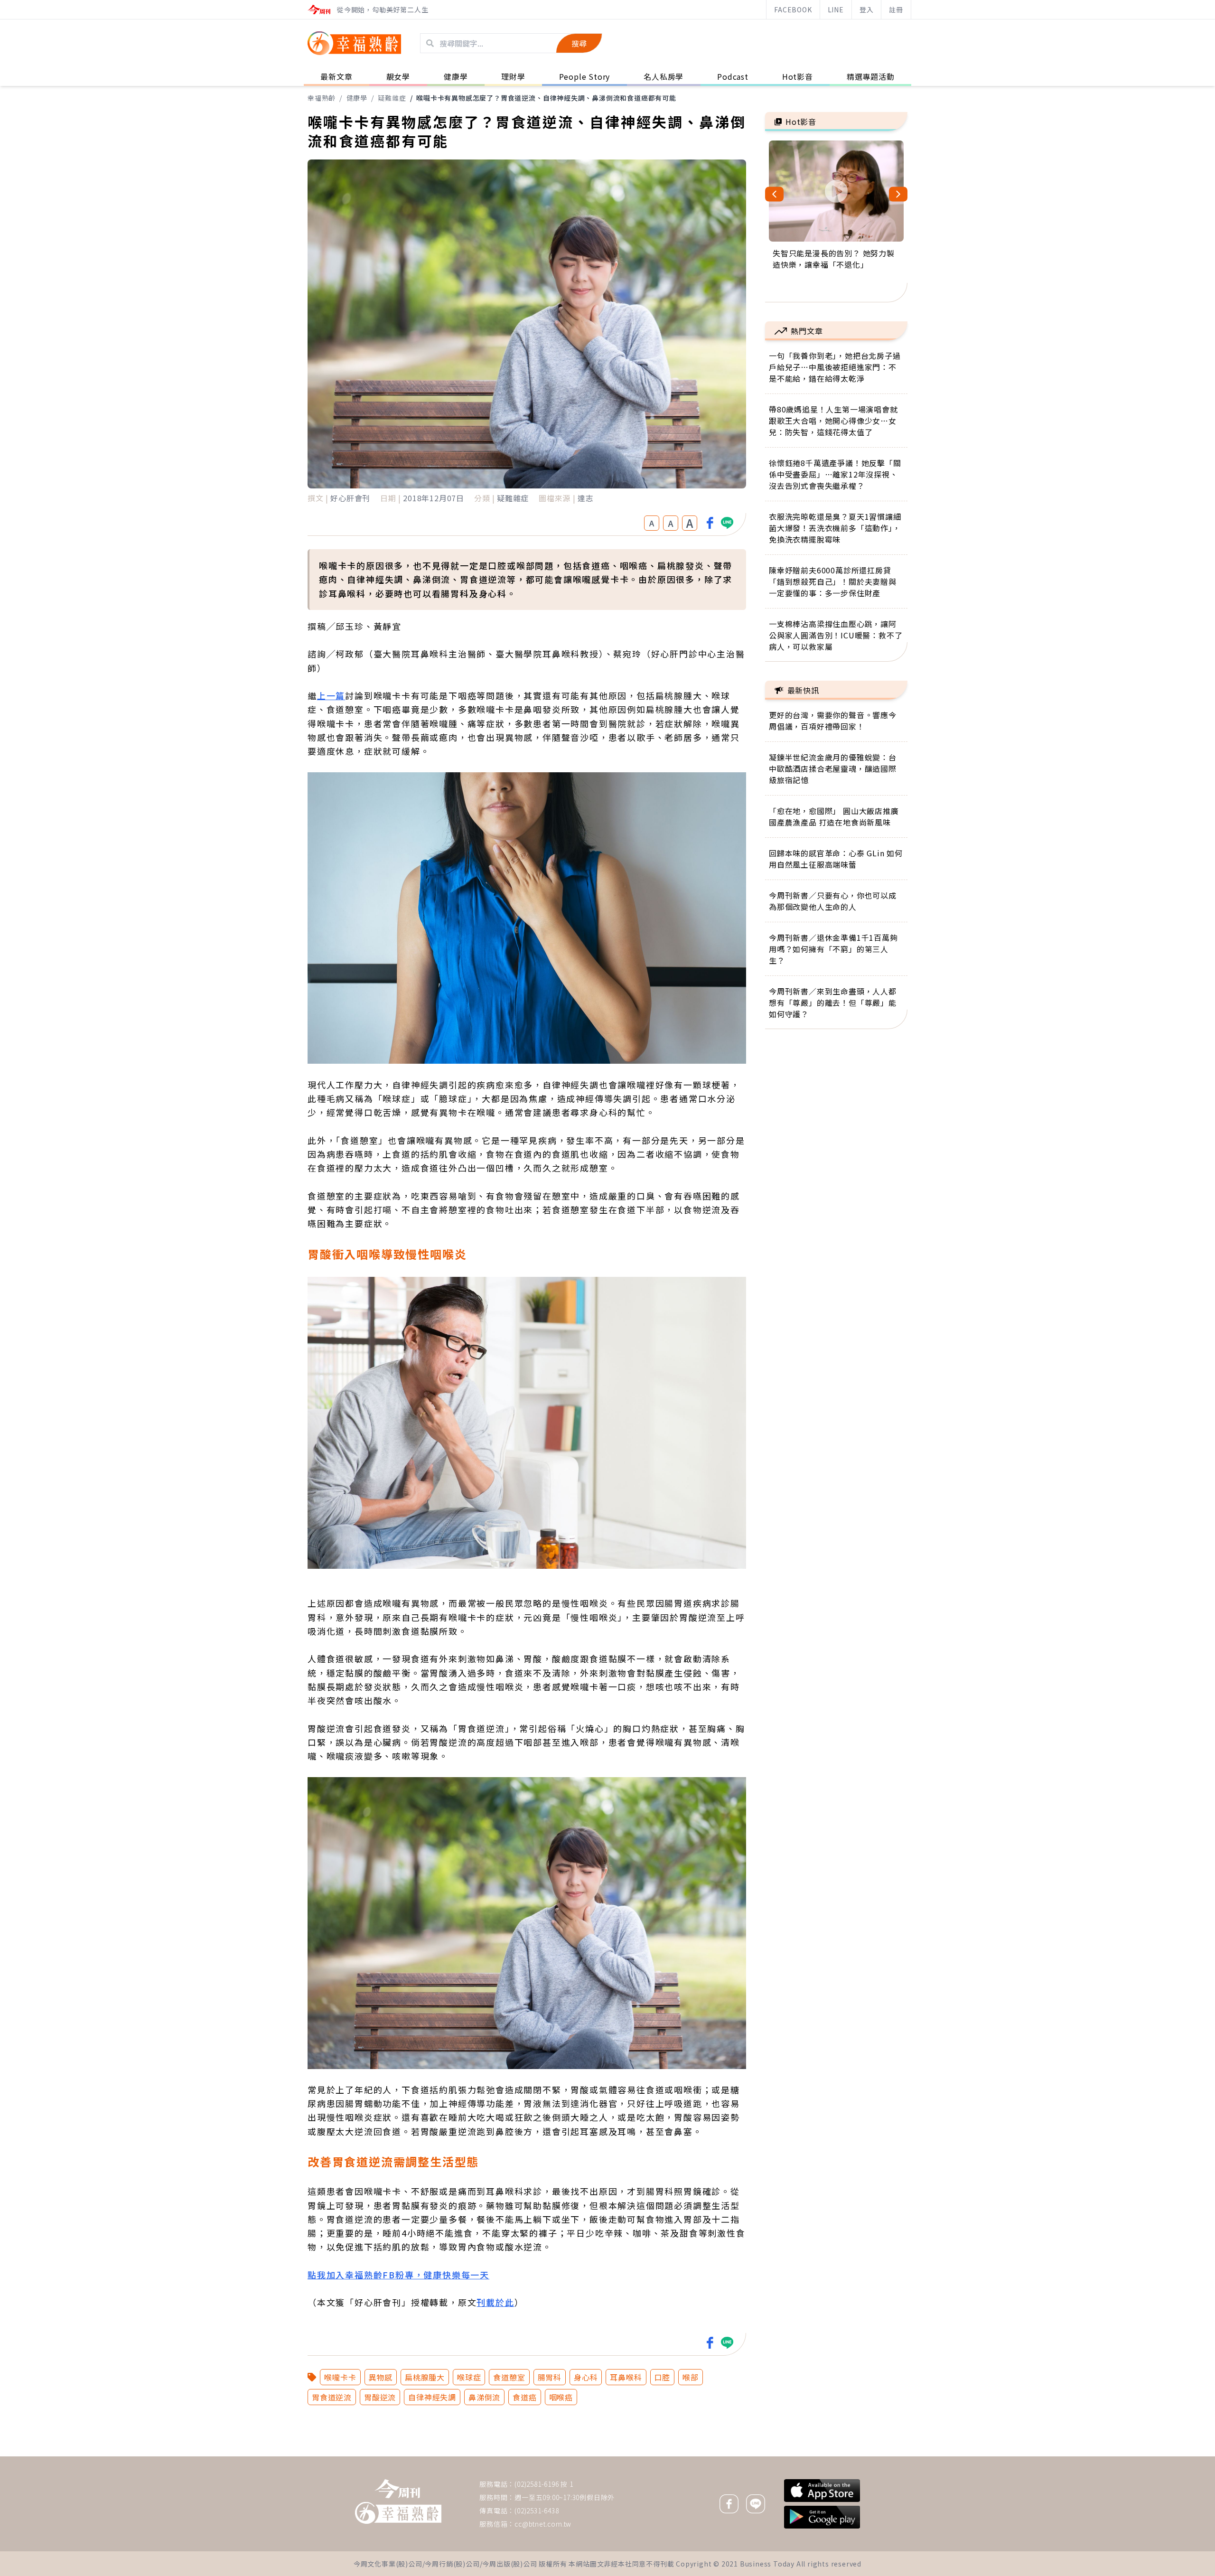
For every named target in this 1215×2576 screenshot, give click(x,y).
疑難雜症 (392, 98)
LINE (836, 9)
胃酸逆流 (380, 2397)
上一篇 (331, 695)
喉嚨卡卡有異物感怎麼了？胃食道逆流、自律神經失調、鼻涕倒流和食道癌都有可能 (546, 98)
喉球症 (469, 2377)
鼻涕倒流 (484, 2397)
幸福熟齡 (322, 98)
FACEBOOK (793, 9)
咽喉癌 (561, 2397)
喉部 (691, 2377)
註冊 (896, 9)
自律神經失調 (432, 2397)
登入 (867, 9)
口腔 (663, 2377)
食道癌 (524, 2397)
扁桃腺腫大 (425, 2377)
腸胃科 (550, 2377)
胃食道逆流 (332, 2397)
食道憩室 (509, 2377)
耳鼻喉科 (626, 2377)
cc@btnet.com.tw (543, 2524)
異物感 (381, 2377)
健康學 (357, 98)
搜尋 (579, 43)
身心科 (586, 2377)
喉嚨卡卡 (340, 2377)
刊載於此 (495, 2302)
